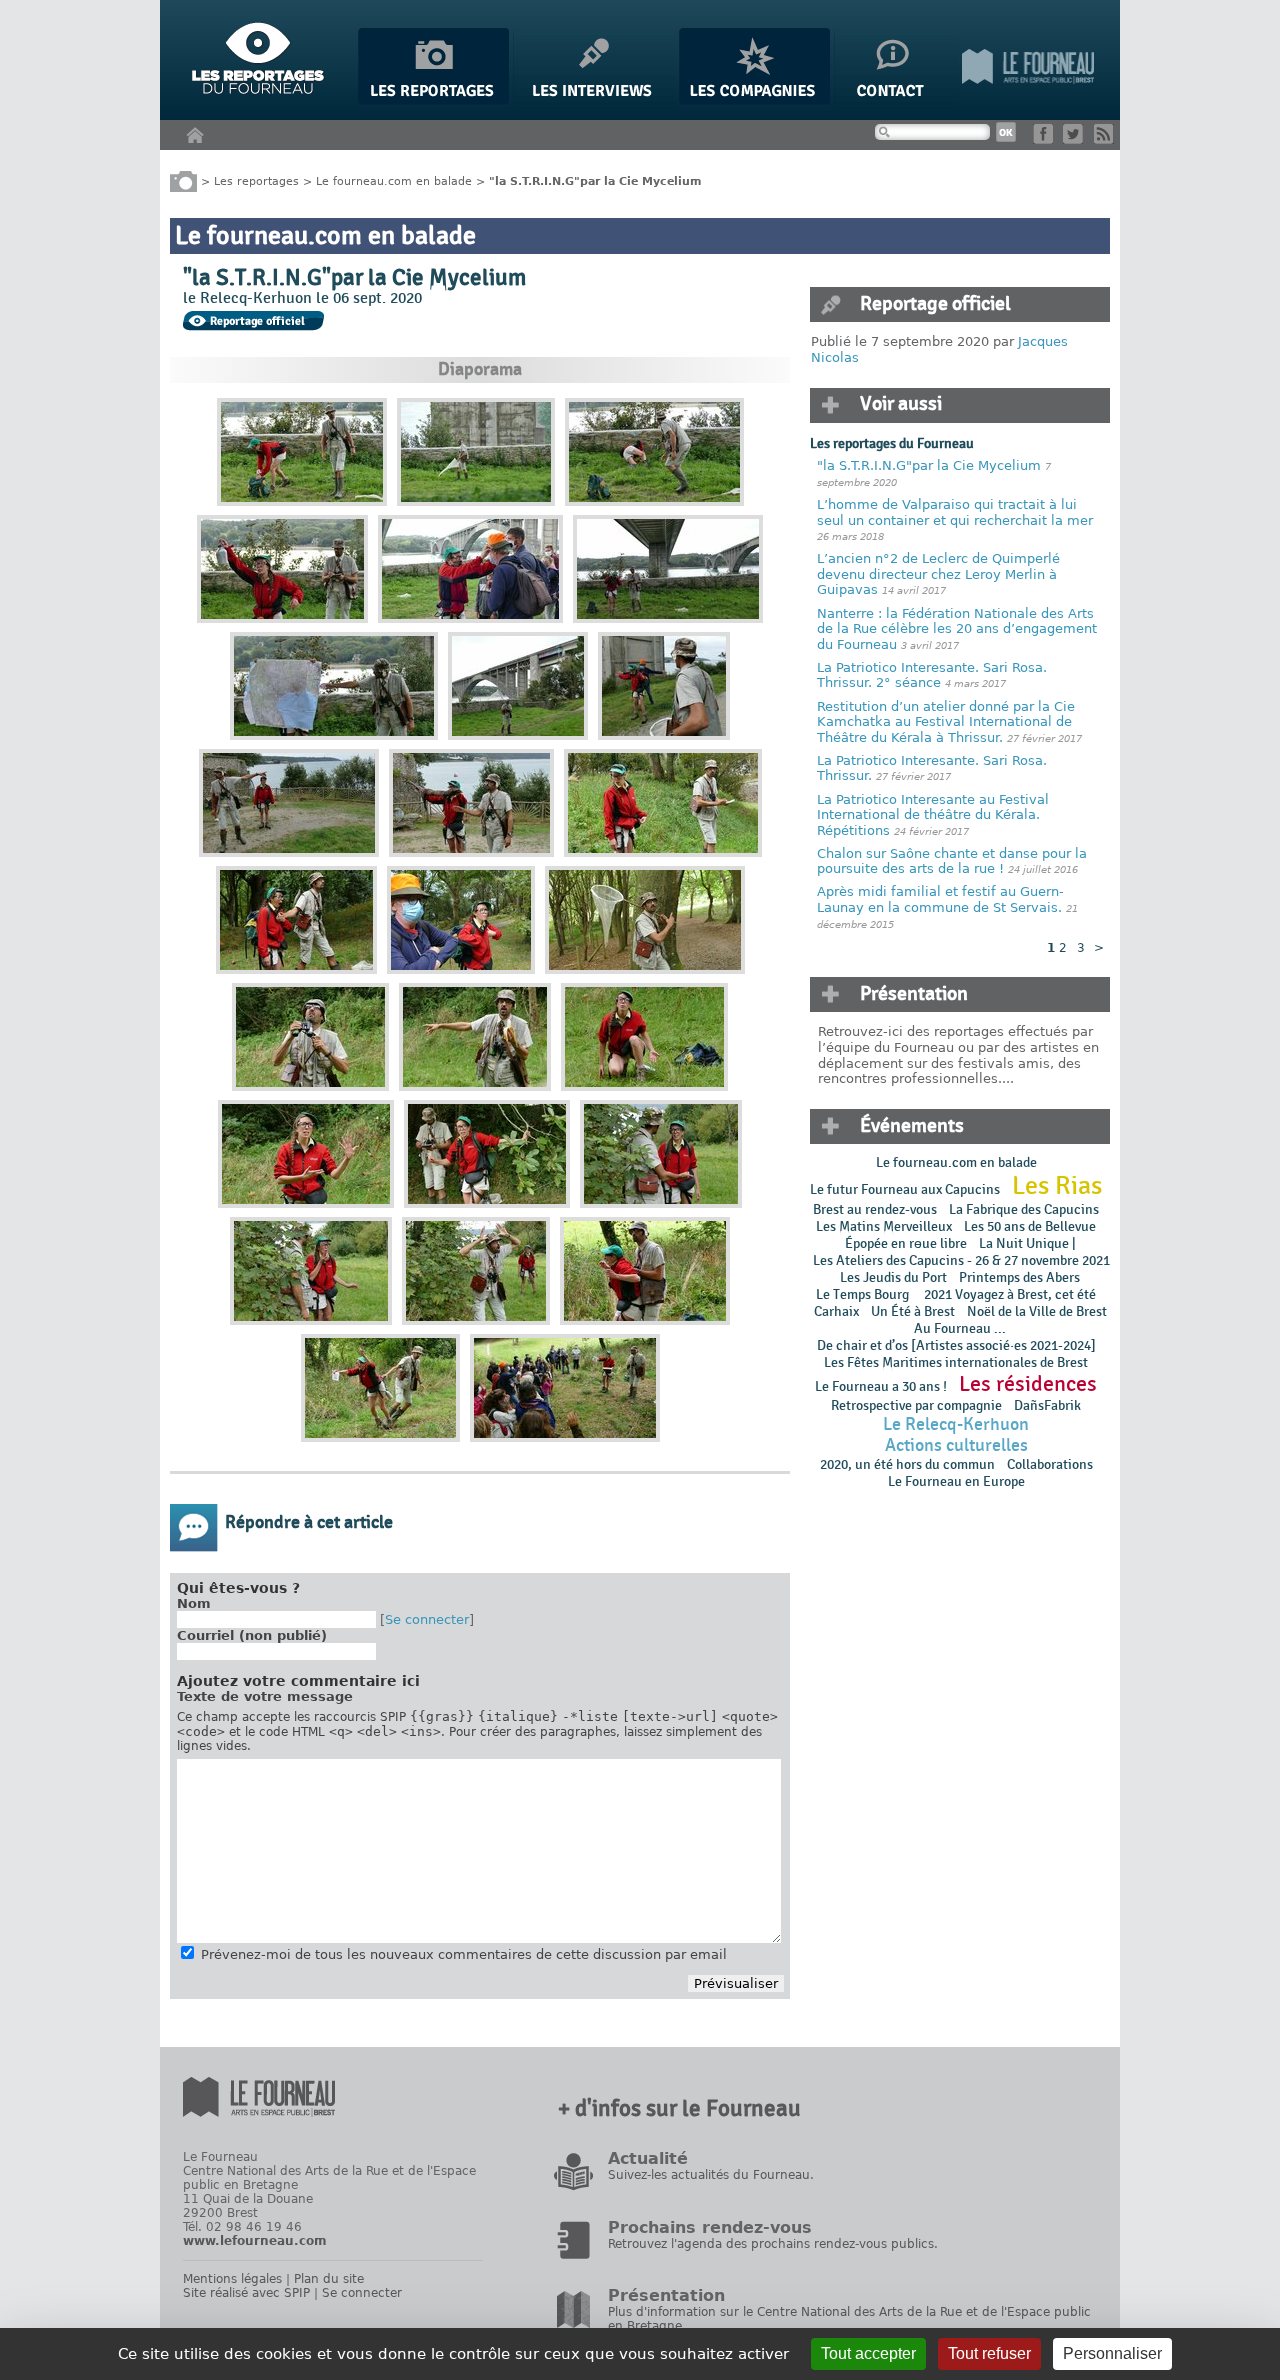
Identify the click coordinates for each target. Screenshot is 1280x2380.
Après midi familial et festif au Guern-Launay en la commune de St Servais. (940, 899)
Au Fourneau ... (960, 1328)
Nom (194, 1603)
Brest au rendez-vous (875, 1209)
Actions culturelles (956, 1445)
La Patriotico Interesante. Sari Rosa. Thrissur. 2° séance (932, 675)
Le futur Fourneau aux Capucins (905, 1189)
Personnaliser (1112, 2353)
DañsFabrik (1047, 1405)
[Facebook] (1046, 139)
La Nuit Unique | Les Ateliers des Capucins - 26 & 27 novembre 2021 (960, 1252)
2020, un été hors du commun (907, 1464)
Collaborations (1050, 1464)
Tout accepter (868, 2353)
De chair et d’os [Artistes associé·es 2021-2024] (956, 1345)
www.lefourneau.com (255, 2241)
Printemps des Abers (1019, 1277)
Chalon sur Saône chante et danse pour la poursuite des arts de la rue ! (952, 861)
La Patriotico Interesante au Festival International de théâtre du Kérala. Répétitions (933, 815)
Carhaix (836, 1311)
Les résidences (1028, 1384)
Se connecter (427, 1619)
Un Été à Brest (913, 1311)
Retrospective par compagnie (916, 1405)
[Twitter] (1076, 139)
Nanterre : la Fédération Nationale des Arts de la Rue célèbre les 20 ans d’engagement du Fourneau (957, 629)
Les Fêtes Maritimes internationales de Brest (956, 1362)
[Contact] (896, 100)
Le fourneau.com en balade (394, 180)
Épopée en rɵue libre (906, 1243)
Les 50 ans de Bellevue (1030, 1226)
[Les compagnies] (754, 100)
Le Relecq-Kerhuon (956, 1424)
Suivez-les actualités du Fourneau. (711, 2175)
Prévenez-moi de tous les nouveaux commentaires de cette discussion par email (464, 1954)
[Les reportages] (433, 100)
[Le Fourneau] (1028, 100)
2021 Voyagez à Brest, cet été (1010, 1294)
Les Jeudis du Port (893, 1277)
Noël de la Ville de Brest (1037, 1311)
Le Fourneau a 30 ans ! (881, 1386)
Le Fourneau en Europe (956, 1481)
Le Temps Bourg (864, 1294)
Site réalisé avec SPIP (246, 2293)
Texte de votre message (265, 1696)
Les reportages (256, 180)
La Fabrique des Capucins (1024, 1209)
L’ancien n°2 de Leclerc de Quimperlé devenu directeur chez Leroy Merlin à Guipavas (938, 574)
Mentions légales (232, 2279)
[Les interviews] (594, 100)
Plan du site (329, 2279)
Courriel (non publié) (252, 1635)
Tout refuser (989, 2353)
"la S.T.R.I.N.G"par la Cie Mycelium (929, 465)
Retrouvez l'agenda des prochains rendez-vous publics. (773, 2244)
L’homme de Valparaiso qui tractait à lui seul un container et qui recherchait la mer (955, 512)
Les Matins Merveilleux (884, 1226)
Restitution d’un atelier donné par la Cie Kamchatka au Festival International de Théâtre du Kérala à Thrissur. (946, 722)
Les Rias (1057, 1186)
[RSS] (1107, 139)
